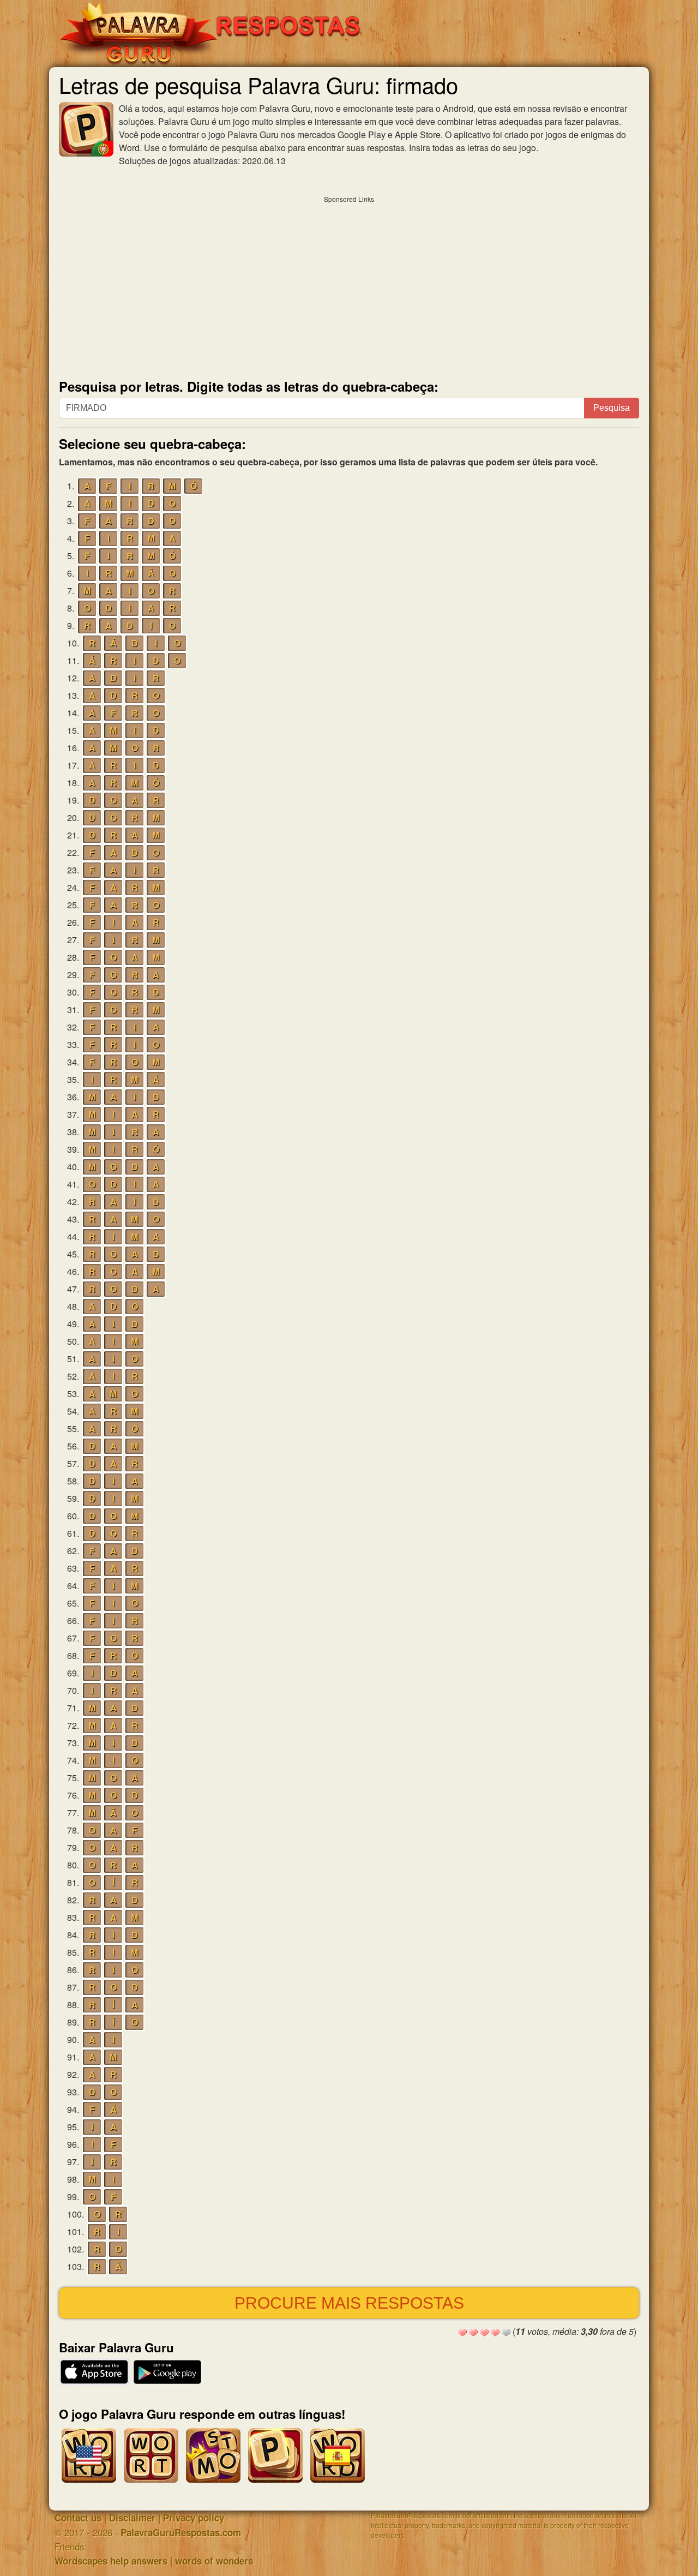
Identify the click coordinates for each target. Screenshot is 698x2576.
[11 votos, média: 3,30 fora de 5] (462, 2333)
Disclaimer (132, 2518)
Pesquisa (612, 408)
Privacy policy (194, 2518)
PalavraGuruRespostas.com (181, 2532)
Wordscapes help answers (111, 2561)
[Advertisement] (349, 285)
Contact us (78, 2518)
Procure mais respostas (349, 2303)
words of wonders (214, 2561)
